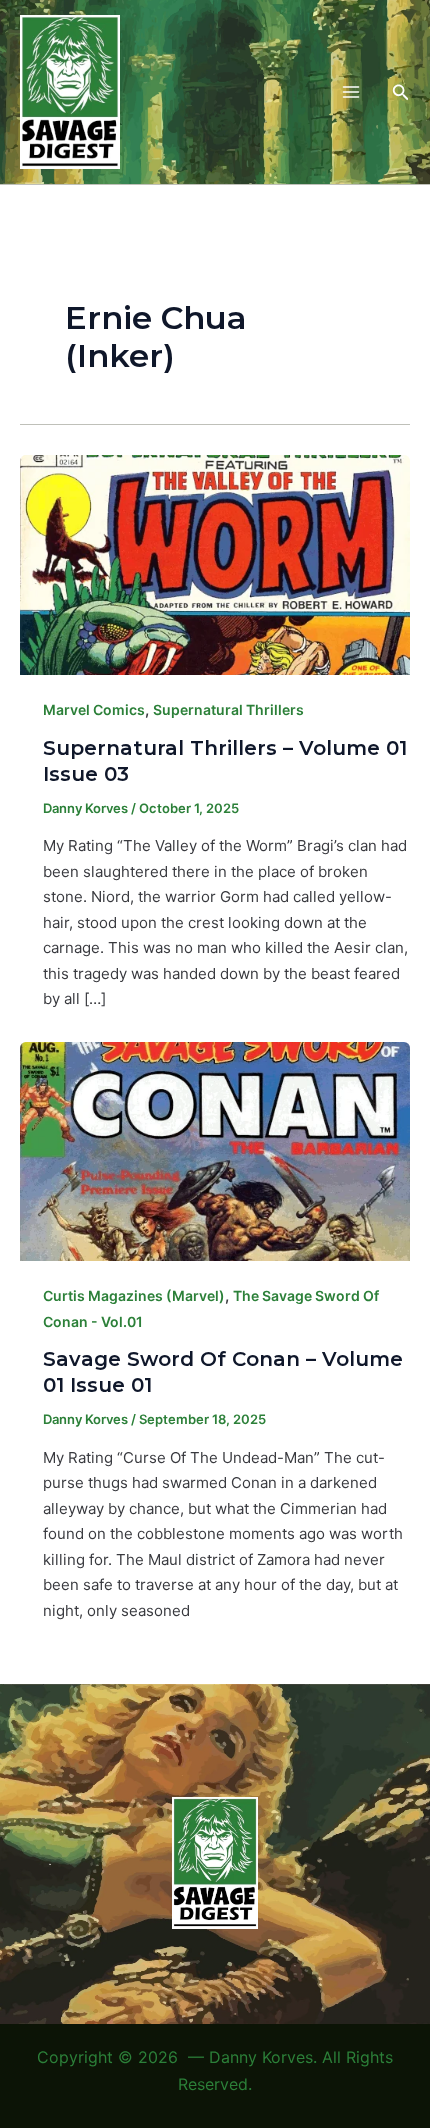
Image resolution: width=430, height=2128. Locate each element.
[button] (401, 92)
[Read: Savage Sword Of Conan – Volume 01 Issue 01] (215, 1149)
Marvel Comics (94, 709)
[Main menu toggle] (350, 92)
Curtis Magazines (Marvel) (134, 1295)
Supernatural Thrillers (228, 709)
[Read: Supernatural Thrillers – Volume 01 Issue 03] (215, 563)
